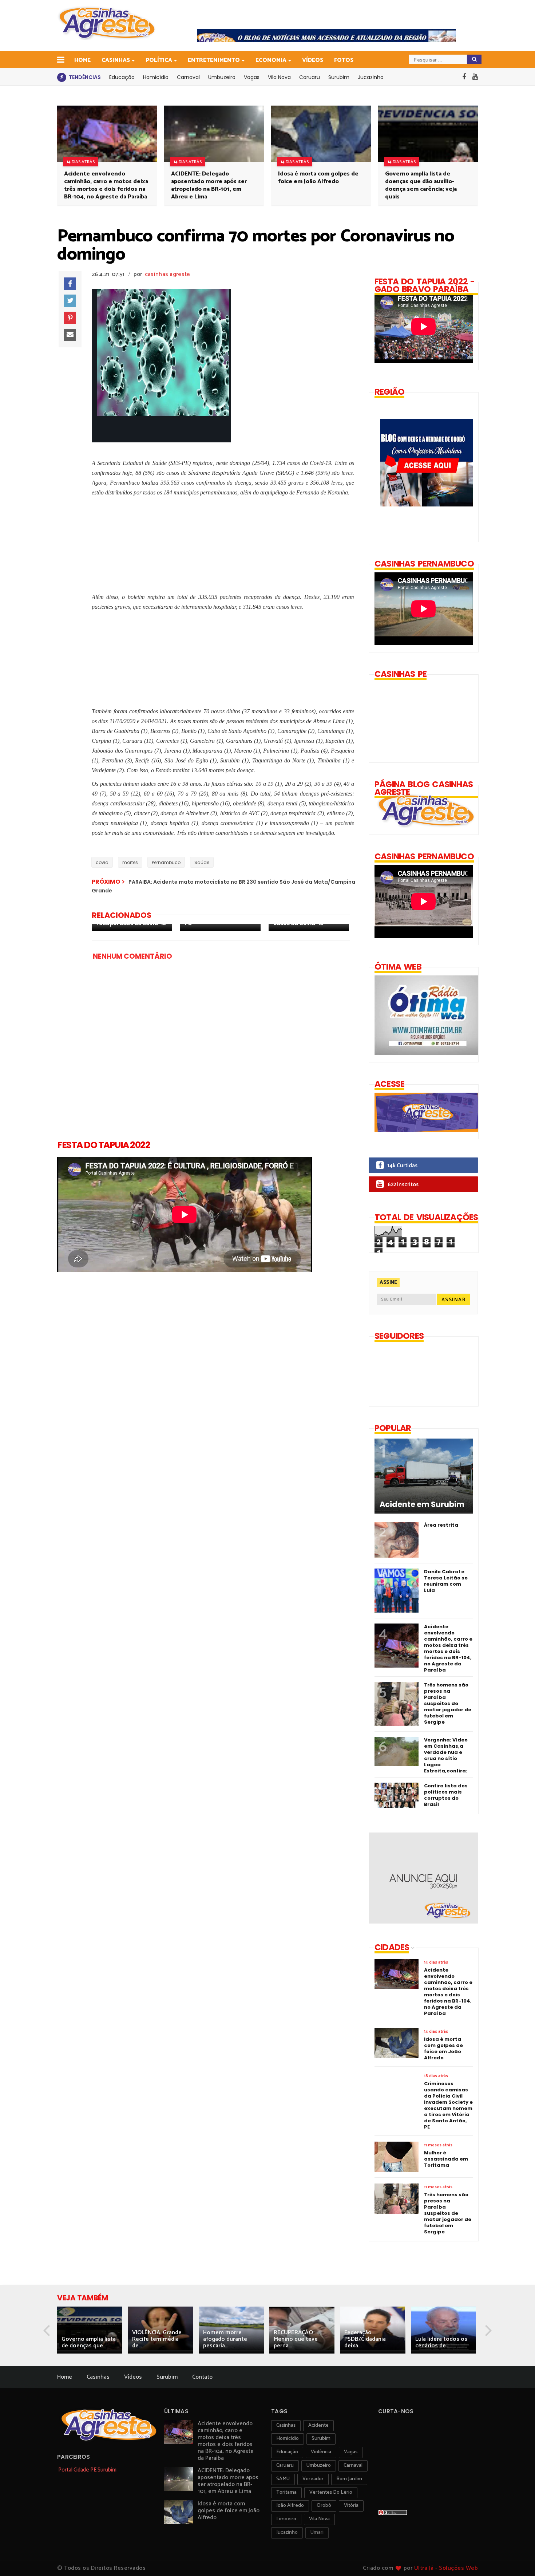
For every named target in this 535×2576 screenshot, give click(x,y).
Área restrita (441, 1525)
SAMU (283, 2479)
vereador (313, 2479)
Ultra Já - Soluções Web (446, 2568)
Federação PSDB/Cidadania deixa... (365, 2339)
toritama (286, 2492)
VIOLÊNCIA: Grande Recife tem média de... (157, 2339)
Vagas (252, 77)
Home (82, 60)
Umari (317, 2532)
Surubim (339, 77)
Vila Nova (279, 77)
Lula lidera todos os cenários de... (441, 2342)
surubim (321, 2439)
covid (102, 862)
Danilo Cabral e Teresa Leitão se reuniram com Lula (446, 1581)
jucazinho (287, 2532)
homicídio (288, 2439)
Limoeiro (286, 2519)
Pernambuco (166, 862)
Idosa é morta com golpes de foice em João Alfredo (318, 178)
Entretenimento (214, 60)
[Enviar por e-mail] (70, 335)
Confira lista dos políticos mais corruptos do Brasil (446, 1795)
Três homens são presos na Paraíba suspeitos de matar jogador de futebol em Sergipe (448, 1703)
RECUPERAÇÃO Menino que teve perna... (296, 2339)
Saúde (202, 862)
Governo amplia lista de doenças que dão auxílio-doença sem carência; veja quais (421, 185)
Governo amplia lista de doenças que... (89, 2342)
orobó (324, 2506)
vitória (351, 2506)
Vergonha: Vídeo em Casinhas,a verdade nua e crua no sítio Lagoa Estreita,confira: (446, 1755)
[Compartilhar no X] (70, 301)
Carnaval (188, 77)
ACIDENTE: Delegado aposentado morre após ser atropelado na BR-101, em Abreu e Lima (209, 185)
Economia (271, 60)
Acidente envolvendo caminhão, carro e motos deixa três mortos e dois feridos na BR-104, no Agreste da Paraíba (106, 185)
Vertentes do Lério (331, 2492)
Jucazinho (371, 77)
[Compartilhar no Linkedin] (100, 434)
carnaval (353, 2465)
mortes (130, 862)
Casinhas (116, 60)
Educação (122, 77)
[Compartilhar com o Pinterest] (70, 318)
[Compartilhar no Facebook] (70, 284)
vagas (351, 2452)
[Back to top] (517, 2559)
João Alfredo (290, 2506)
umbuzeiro (319, 2465)
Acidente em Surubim (422, 1504)
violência (321, 2452)
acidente (318, 2425)
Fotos (344, 60)
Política (159, 60)
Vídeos (313, 60)
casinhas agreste (168, 274)
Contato (202, 2377)
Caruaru (310, 77)
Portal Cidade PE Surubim (87, 2470)
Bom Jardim (349, 2479)
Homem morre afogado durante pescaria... (225, 2339)
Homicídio (156, 77)
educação (287, 2452)
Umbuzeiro (222, 77)
